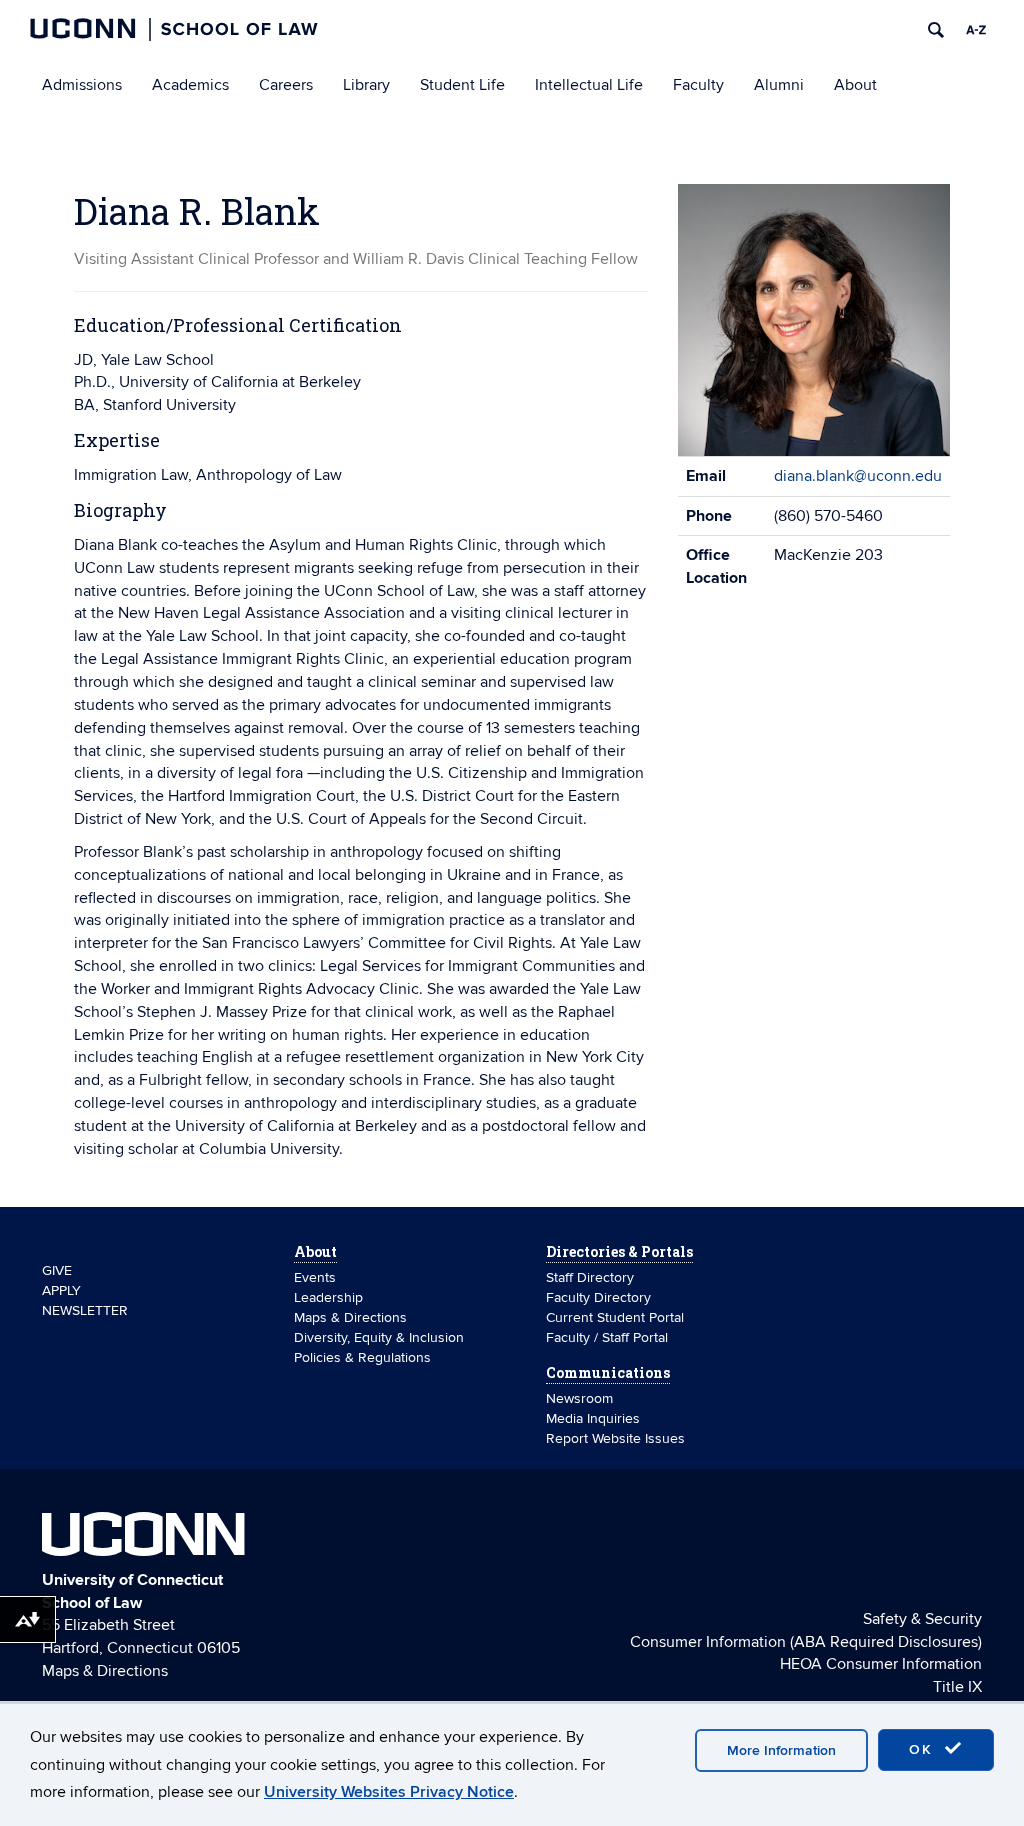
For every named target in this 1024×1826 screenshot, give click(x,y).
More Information (781, 1750)
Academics (190, 85)
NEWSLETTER (85, 1310)
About (855, 85)
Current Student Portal (615, 1317)
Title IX (957, 1687)
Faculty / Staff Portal (607, 1337)
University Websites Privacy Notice (389, 1792)
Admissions (82, 85)
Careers (286, 85)
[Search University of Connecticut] (936, 30)
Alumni (779, 85)
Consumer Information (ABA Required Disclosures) (806, 1642)
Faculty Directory (598, 1297)
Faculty (698, 85)
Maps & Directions (350, 1317)
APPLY (61, 1290)
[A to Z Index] (976, 30)
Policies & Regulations (362, 1357)
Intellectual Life (589, 85)
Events (315, 1277)
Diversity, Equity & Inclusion (379, 1337)
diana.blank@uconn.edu (858, 476)
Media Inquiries (593, 1418)
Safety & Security (922, 1619)
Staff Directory (590, 1277)
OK (924, 1749)
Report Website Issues (615, 1438)
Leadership (328, 1297)
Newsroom (581, 1398)
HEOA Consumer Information (881, 1664)
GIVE (57, 1270)
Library (366, 85)
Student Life (462, 85)
